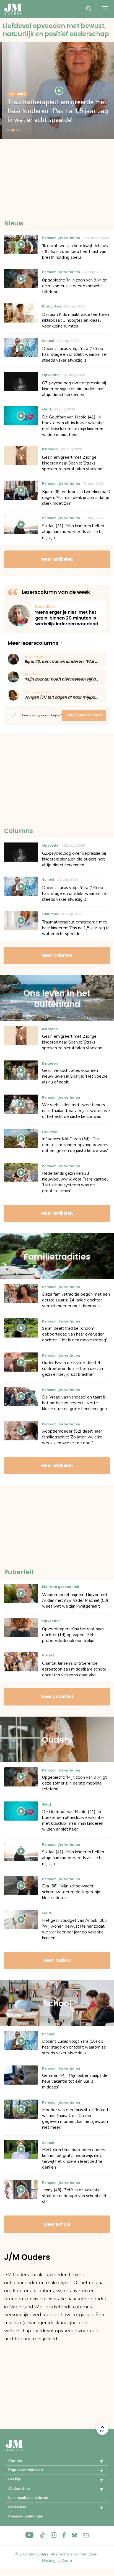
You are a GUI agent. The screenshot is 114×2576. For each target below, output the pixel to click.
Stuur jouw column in (84, 715)
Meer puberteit (57, 1696)
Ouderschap (19, 2489)
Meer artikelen (57, 559)
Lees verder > (69, 616)
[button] (97, 2461)
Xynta (67, 2561)
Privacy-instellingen (26, 2516)
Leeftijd (15, 2479)
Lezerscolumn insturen (28, 2498)
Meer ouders (57, 1960)
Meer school (57, 2224)
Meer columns (57, 955)
